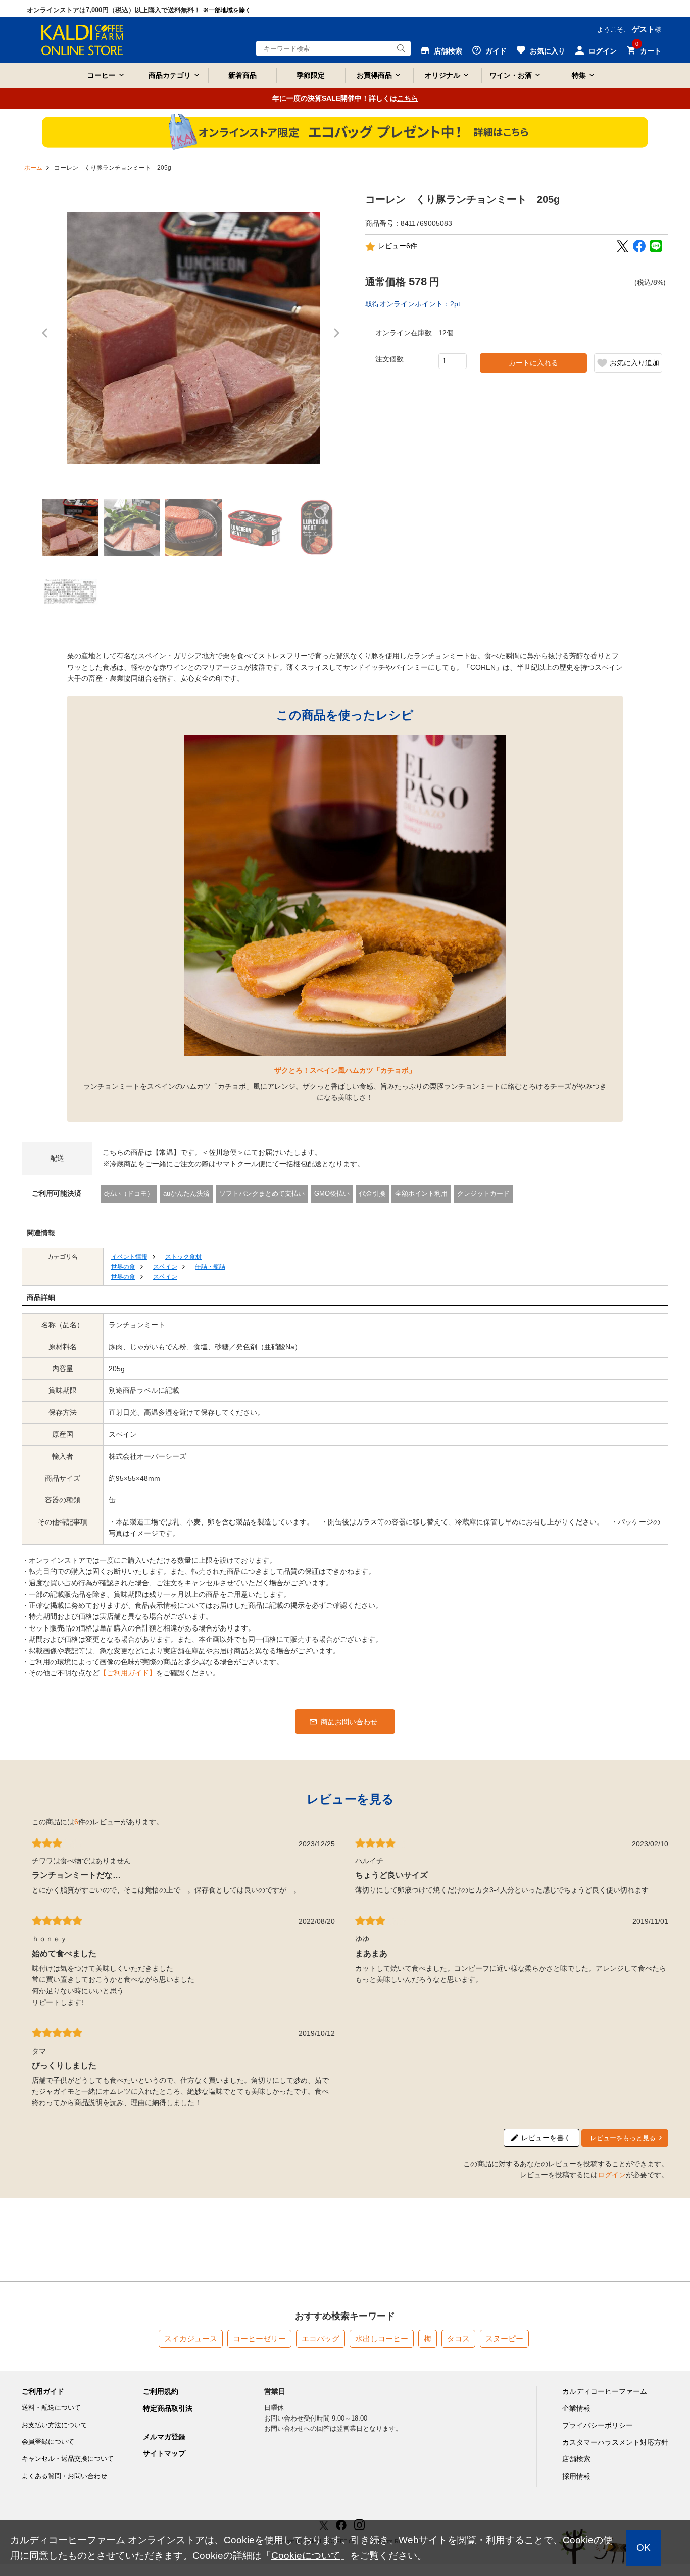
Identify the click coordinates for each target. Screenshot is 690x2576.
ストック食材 (183, 1257)
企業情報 (576, 2408)
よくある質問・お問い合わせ (64, 2476)
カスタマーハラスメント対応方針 (615, 2442)
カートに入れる (533, 363)
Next (339, 338)
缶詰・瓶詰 (210, 1267)
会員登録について (48, 2441)
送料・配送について (51, 2408)
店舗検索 (576, 2459)
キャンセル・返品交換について (68, 2459)
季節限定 (311, 75)
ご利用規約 (161, 2391)
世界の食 (123, 1267)
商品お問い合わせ (349, 1722)
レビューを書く (546, 2138)
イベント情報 (129, 1257)
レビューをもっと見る (623, 2138)
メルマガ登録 (164, 2437)
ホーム (33, 168)
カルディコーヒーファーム (605, 2391)
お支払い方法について (55, 2425)
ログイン (612, 2175)
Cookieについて (306, 2556)
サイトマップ (164, 2453)
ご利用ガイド (43, 2391)
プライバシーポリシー (598, 2425)
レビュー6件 (398, 246)
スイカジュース (191, 2338)
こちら (408, 98)
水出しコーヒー (382, 2338)
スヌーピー (504, 2338)
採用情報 (576, 2476)
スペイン (165, 1267)
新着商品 (242, 75)
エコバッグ (321, 2338)
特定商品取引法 (168, 2408)
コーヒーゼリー (259, 2338)
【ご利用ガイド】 (128, 1673)
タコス (458, 2338)
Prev (47, 338)
